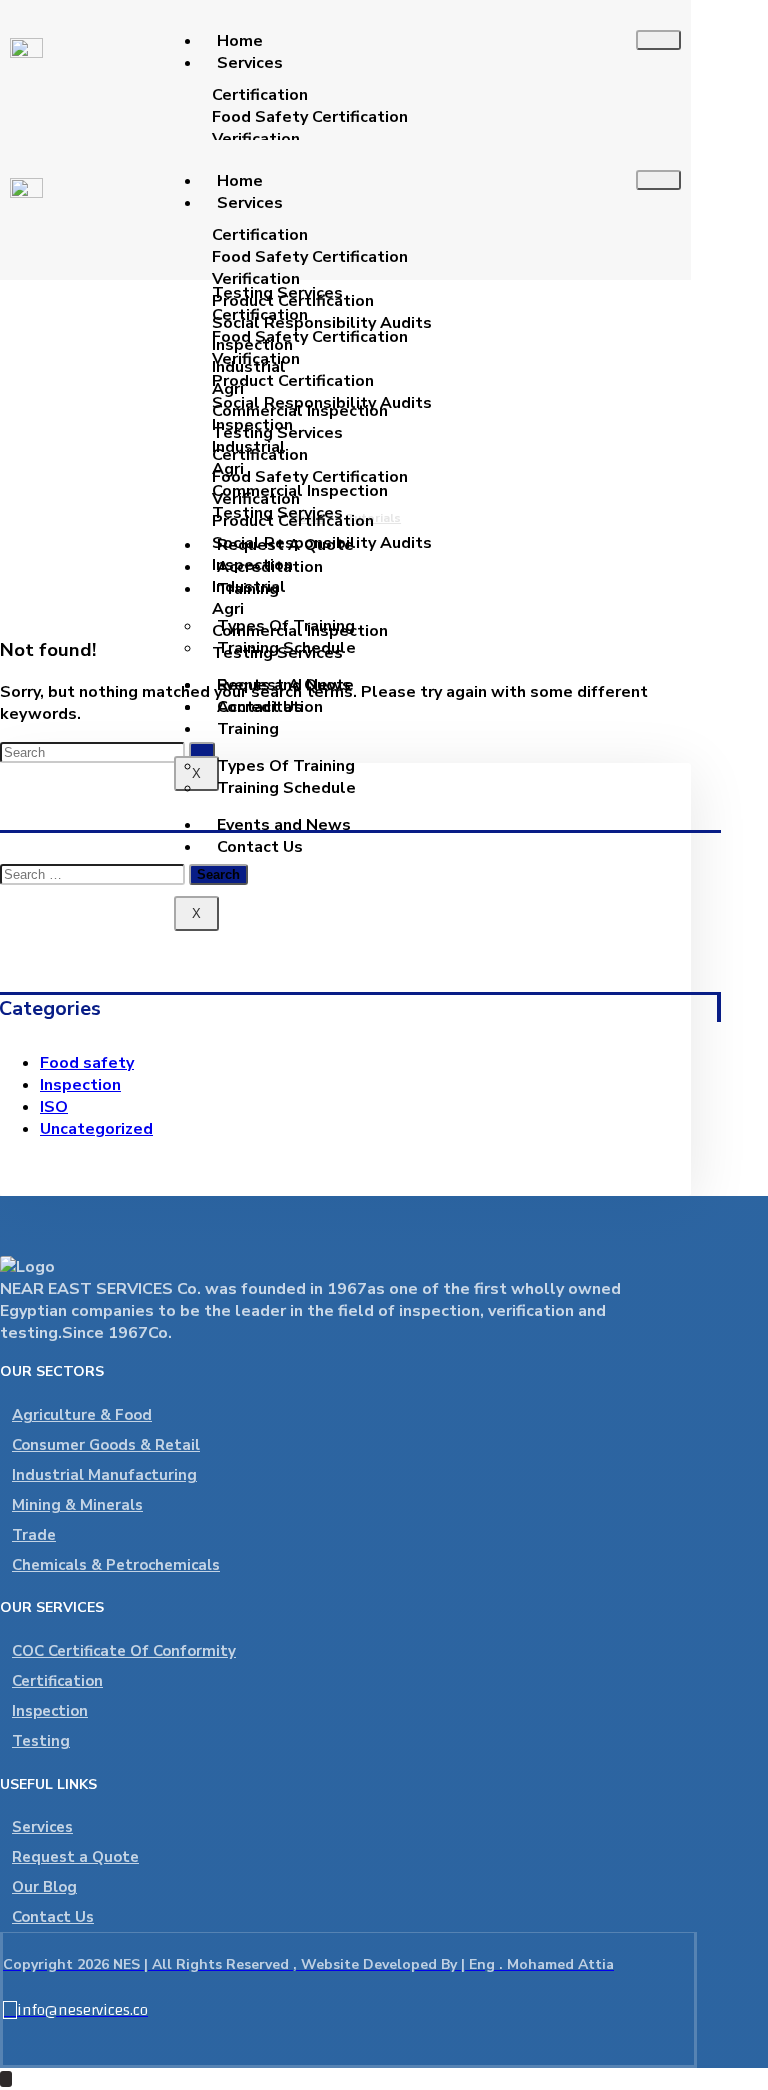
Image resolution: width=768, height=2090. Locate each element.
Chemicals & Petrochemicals (116, 1565)
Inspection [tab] (252, 345)
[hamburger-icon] (658, 40)
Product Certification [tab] (293, 301)
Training (248, 729)
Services (250, 63)
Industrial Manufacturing (104, 1475)
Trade (34, 1535)
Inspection (80, 1085)
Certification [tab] (260, 95)
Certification (57, 1681)
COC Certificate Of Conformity (124, 1651)
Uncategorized (96, 1129)
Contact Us (260, 847)
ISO (54, 1107)
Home (240, 41)
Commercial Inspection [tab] (300, 411)
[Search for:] (94, 874)
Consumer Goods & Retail (106, 1445)
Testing (41, 1741)
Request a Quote (75, 1857)
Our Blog (44, 1887)
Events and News (284, 825)
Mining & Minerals (77, 1505)
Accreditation (270, 707)
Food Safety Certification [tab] (310, 117)
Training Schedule (286, 788)
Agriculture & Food (82, 1415)
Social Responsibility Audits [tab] (322, 323)
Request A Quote (285, 685)
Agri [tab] (228, 389)
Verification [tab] (256, 139)
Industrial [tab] (249, 367)
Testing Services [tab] (277, 433)
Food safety (87, 1063)
